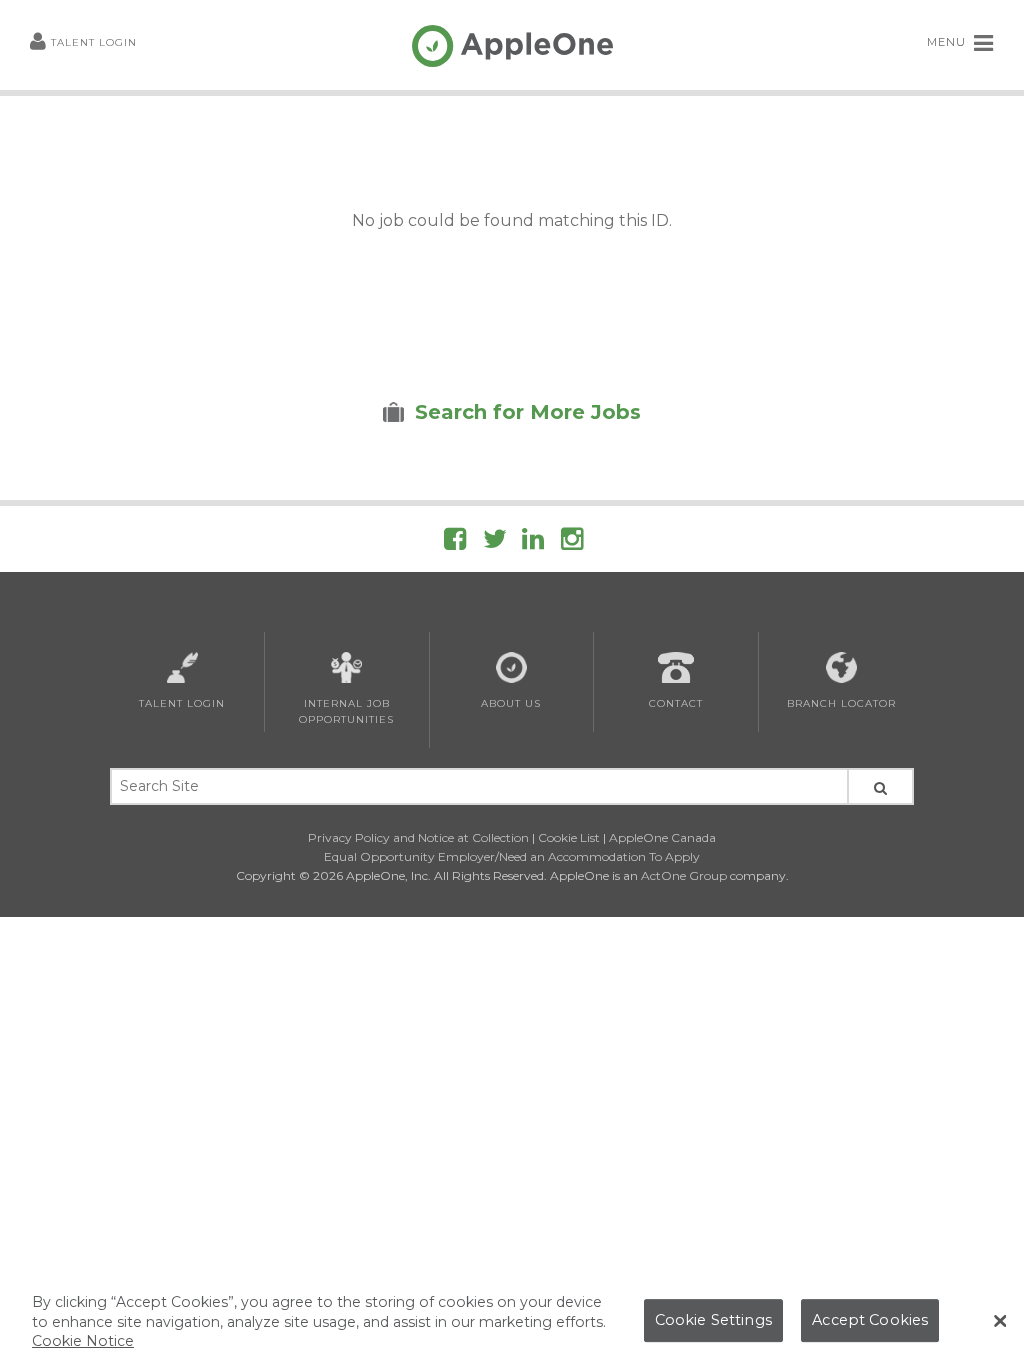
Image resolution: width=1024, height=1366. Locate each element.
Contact (676, 703)
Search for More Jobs (528, 412)
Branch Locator (841, 703)
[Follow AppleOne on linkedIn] (533, 542)
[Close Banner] (1000, 1321)
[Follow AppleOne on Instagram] (572, 542)
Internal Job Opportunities (346, 711)
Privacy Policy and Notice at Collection (418, 837)
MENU (948, 42)
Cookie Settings (713, 1320)
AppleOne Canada (662, 837)
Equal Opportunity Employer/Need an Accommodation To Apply (512, 856)
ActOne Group (684, 875)
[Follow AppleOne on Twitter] (495, 542)
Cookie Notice (83, 1341)
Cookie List (569, 837)
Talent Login (94, 42)
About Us (511, 703)
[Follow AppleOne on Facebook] (455, 542)
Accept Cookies (870, 1320)
